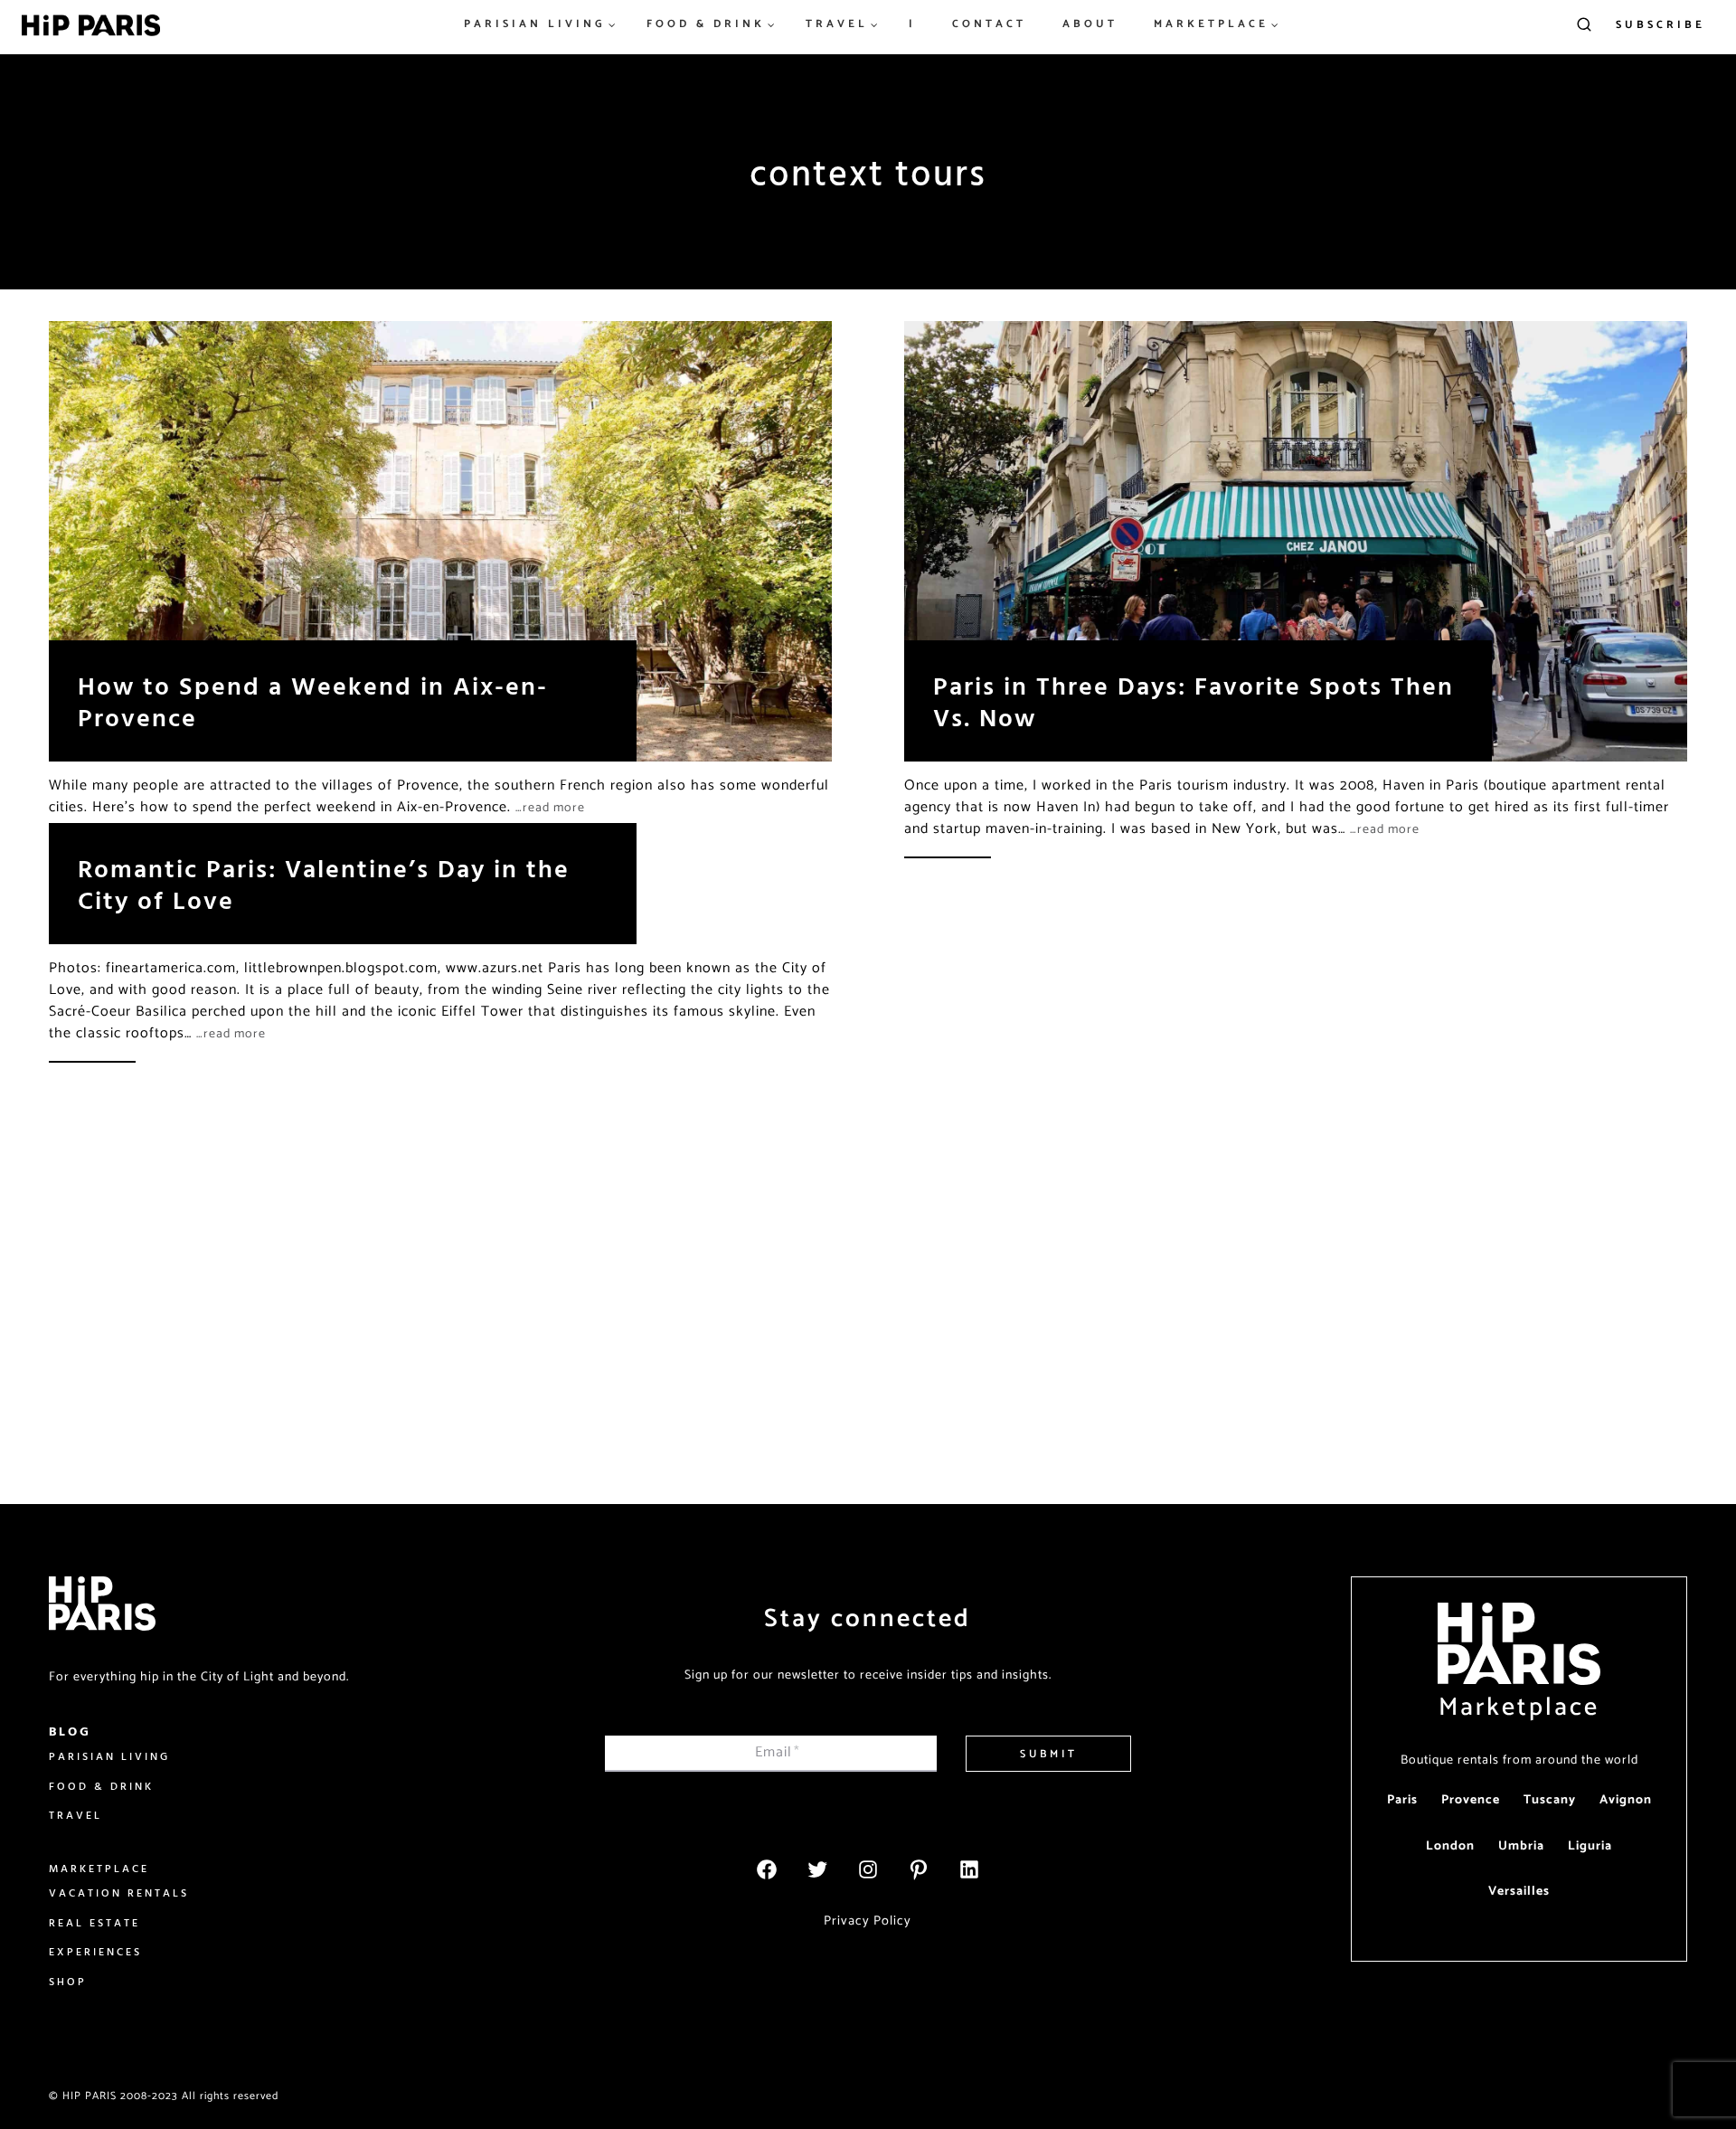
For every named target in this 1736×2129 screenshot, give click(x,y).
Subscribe (1661, 25)
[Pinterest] (919, 1869)
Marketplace (1519, 1708)
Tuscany (1550, 1800)
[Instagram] (868, 1869)
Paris (1402, 1800)
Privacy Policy (868, 1921)
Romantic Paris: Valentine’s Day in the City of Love (324, 884)
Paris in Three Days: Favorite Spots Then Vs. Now (1193, 701)
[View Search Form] (1584, 25)
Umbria (1521, 1846)
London (1450, 1846)
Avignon (1626, 1800)
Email (778, 1752)
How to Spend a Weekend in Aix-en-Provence (313, 701)
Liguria (1590, 1846)
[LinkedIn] (969, 1869)
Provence (1471, 1800)
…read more (550, 808)
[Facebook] (767, 1869)
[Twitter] (817, 1869)
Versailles (1519, 1892)
